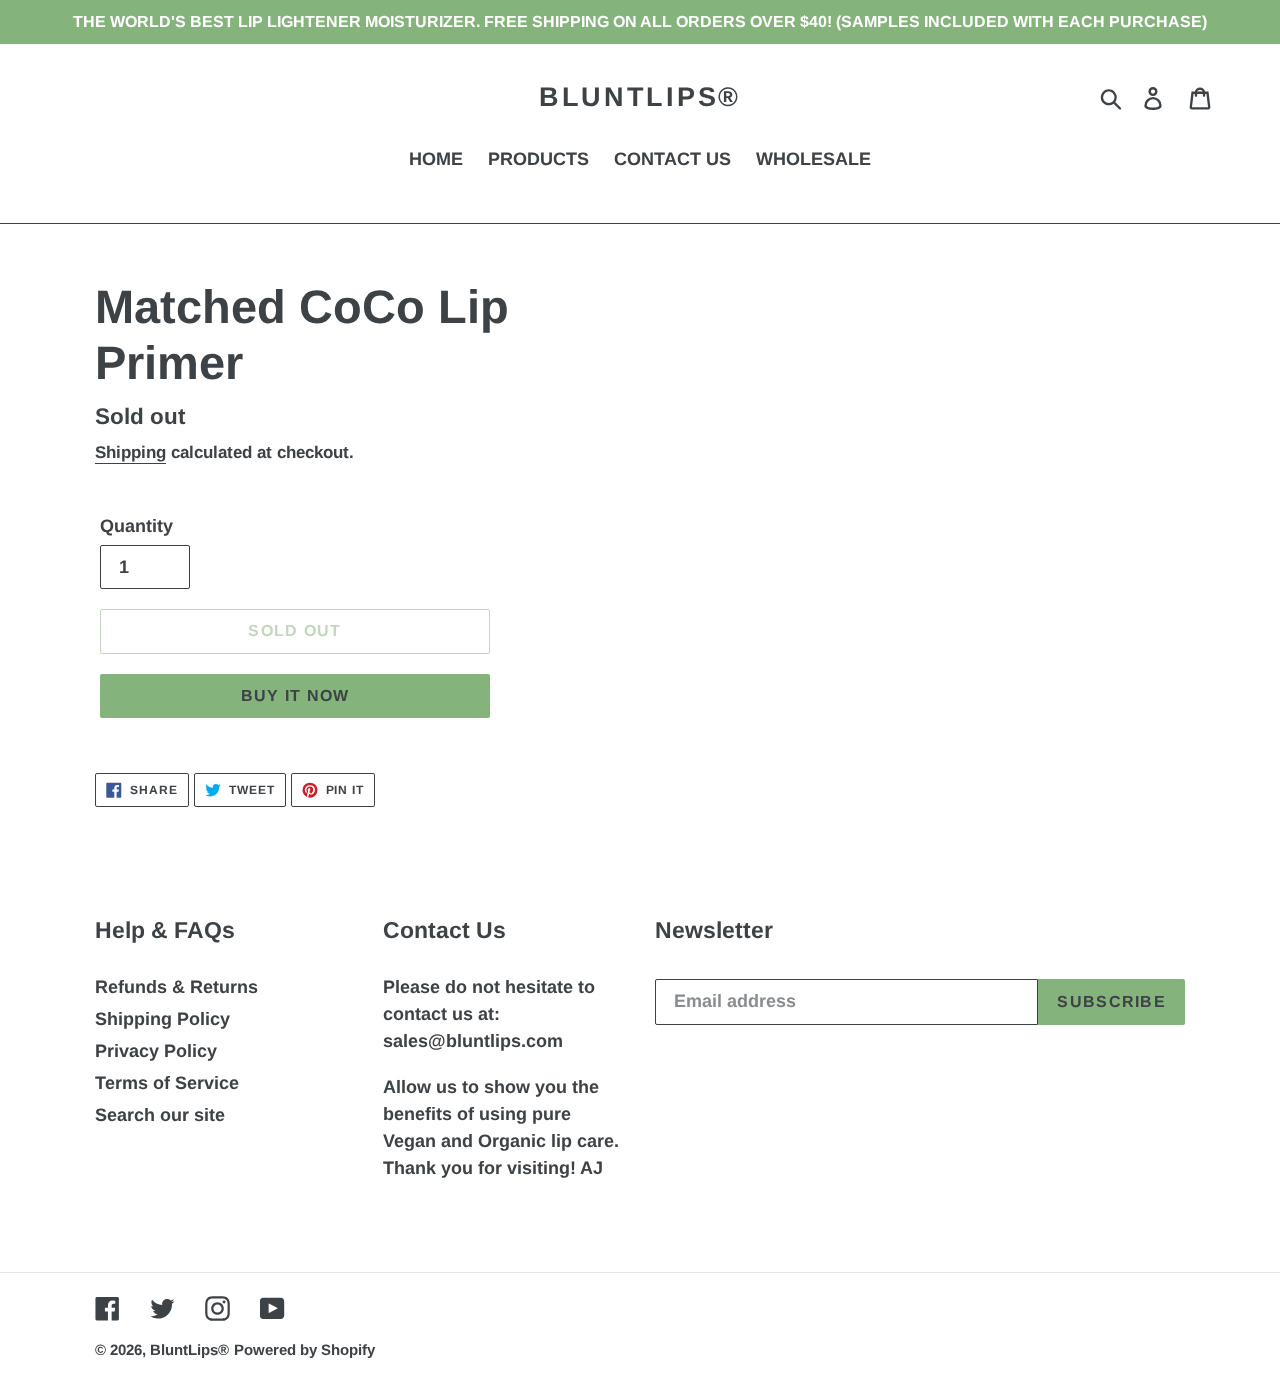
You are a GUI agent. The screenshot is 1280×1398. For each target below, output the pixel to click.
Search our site (160, 1115)
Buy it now (295, 695)
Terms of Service (167, 1083)
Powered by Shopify (304, 1349)
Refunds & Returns (176, 987)
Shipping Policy (162, 1019)
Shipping (130, 452)
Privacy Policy (156, 1051)
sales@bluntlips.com (473, 1041)
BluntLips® (640, 97)
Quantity (136, 526)
